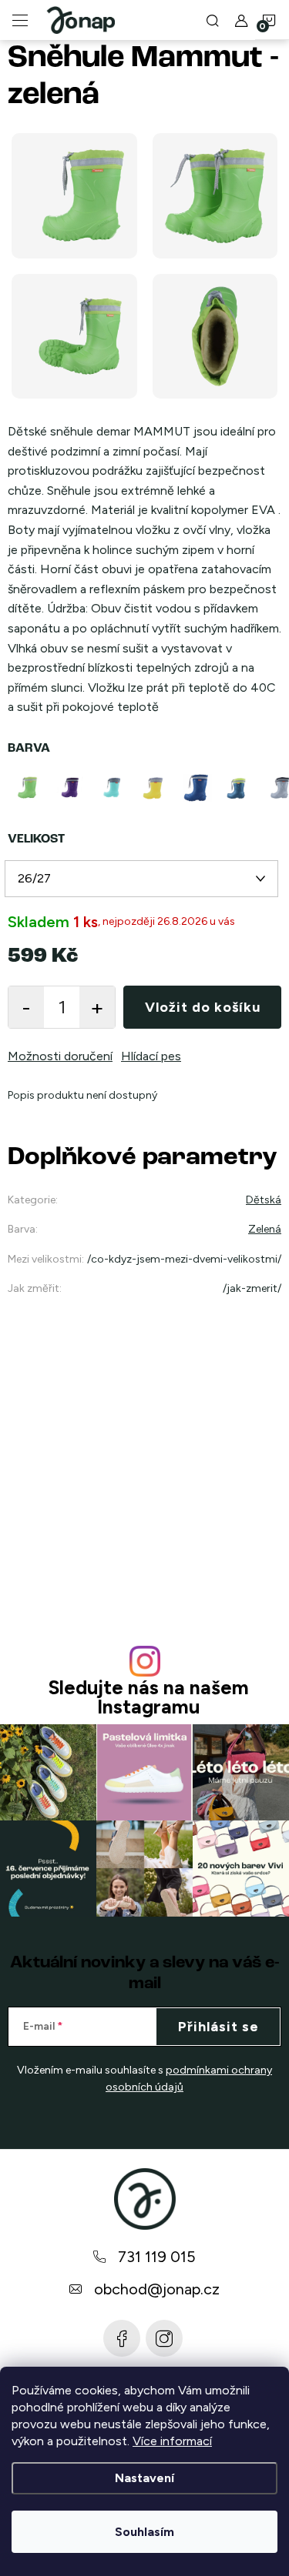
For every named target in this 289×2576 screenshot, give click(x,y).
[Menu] (20, 20)
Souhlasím (144, 2532)
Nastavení (144, 2478)
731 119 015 (157, 2257)
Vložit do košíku (203, 1007)
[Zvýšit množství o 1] (97, 1007)
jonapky (164, 2338)
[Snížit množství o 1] (26, 1007)
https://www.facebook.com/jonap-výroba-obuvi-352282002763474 (122, 2338)
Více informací (172, 2441)
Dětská (264, 1200)
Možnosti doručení (60, 1056)
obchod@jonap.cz (157, 2289)
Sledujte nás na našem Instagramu (148, 1697)
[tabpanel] (71, 788)
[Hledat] (213, 20)
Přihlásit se (218, 2027)
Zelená (265, 1229)
